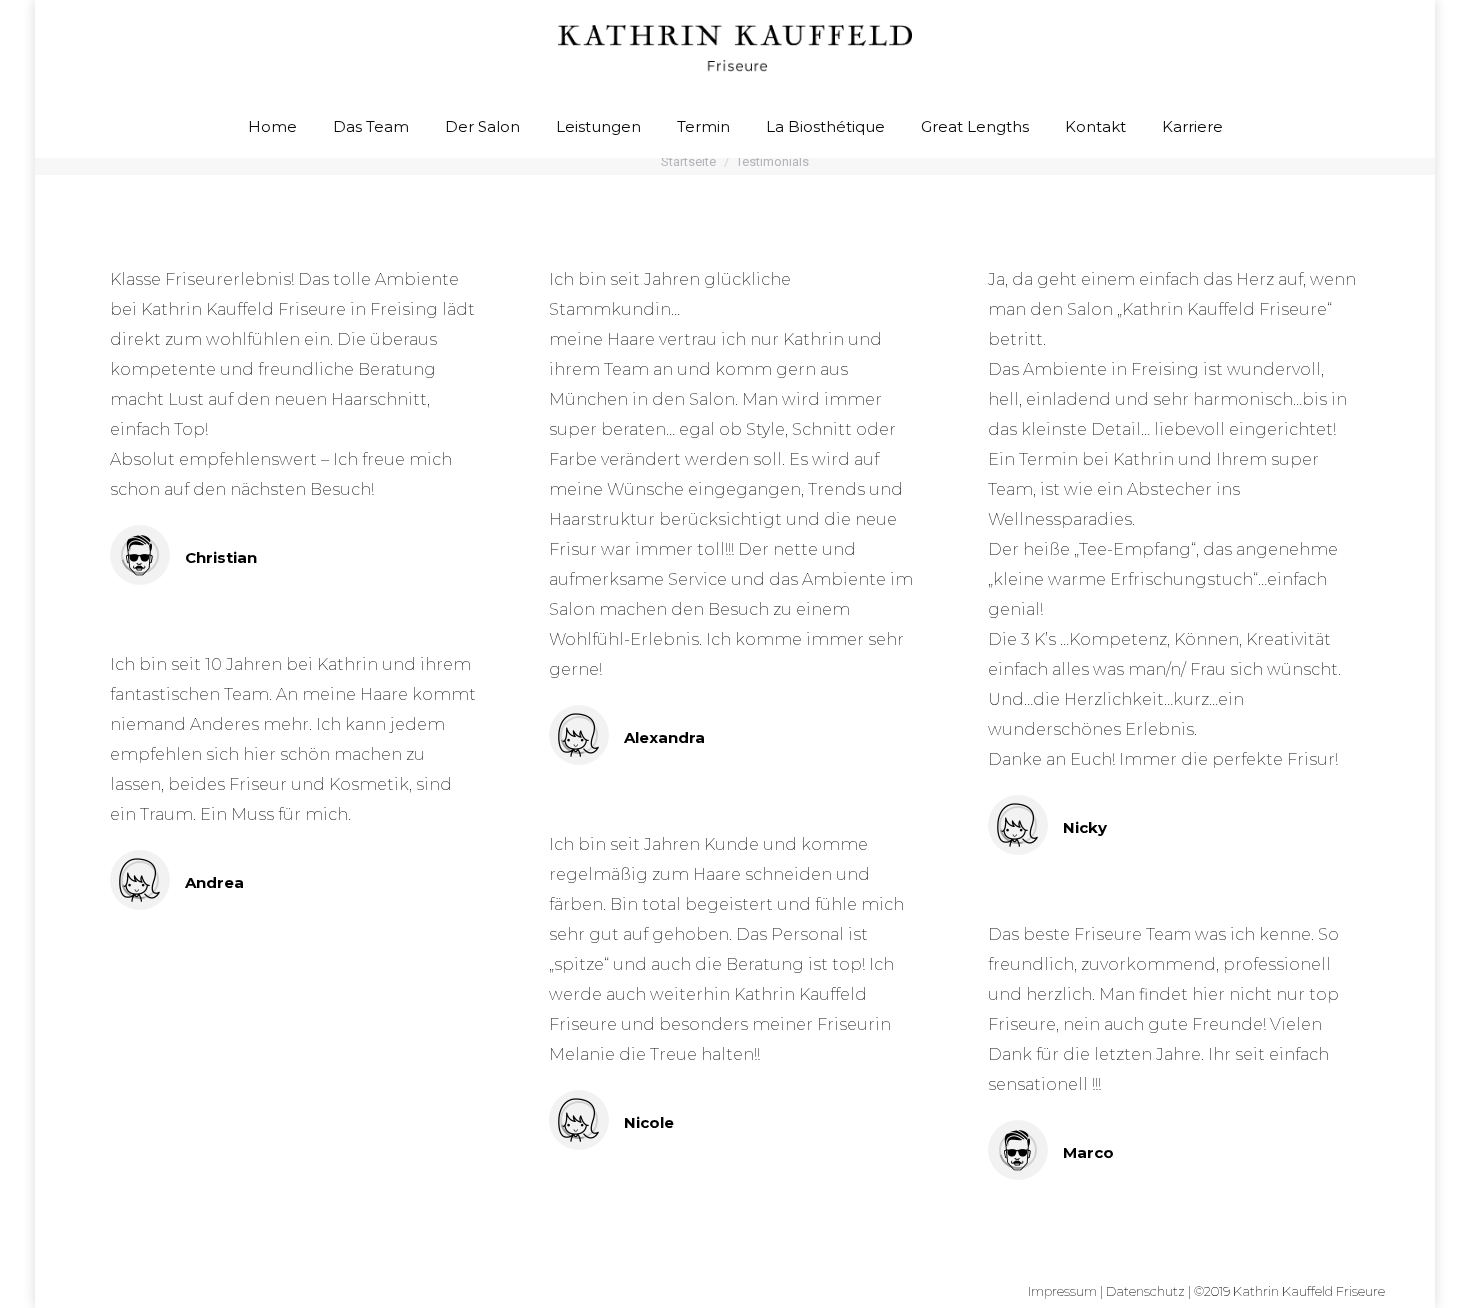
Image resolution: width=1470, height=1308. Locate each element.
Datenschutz (1145, 1291)
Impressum (1062, 1291)
